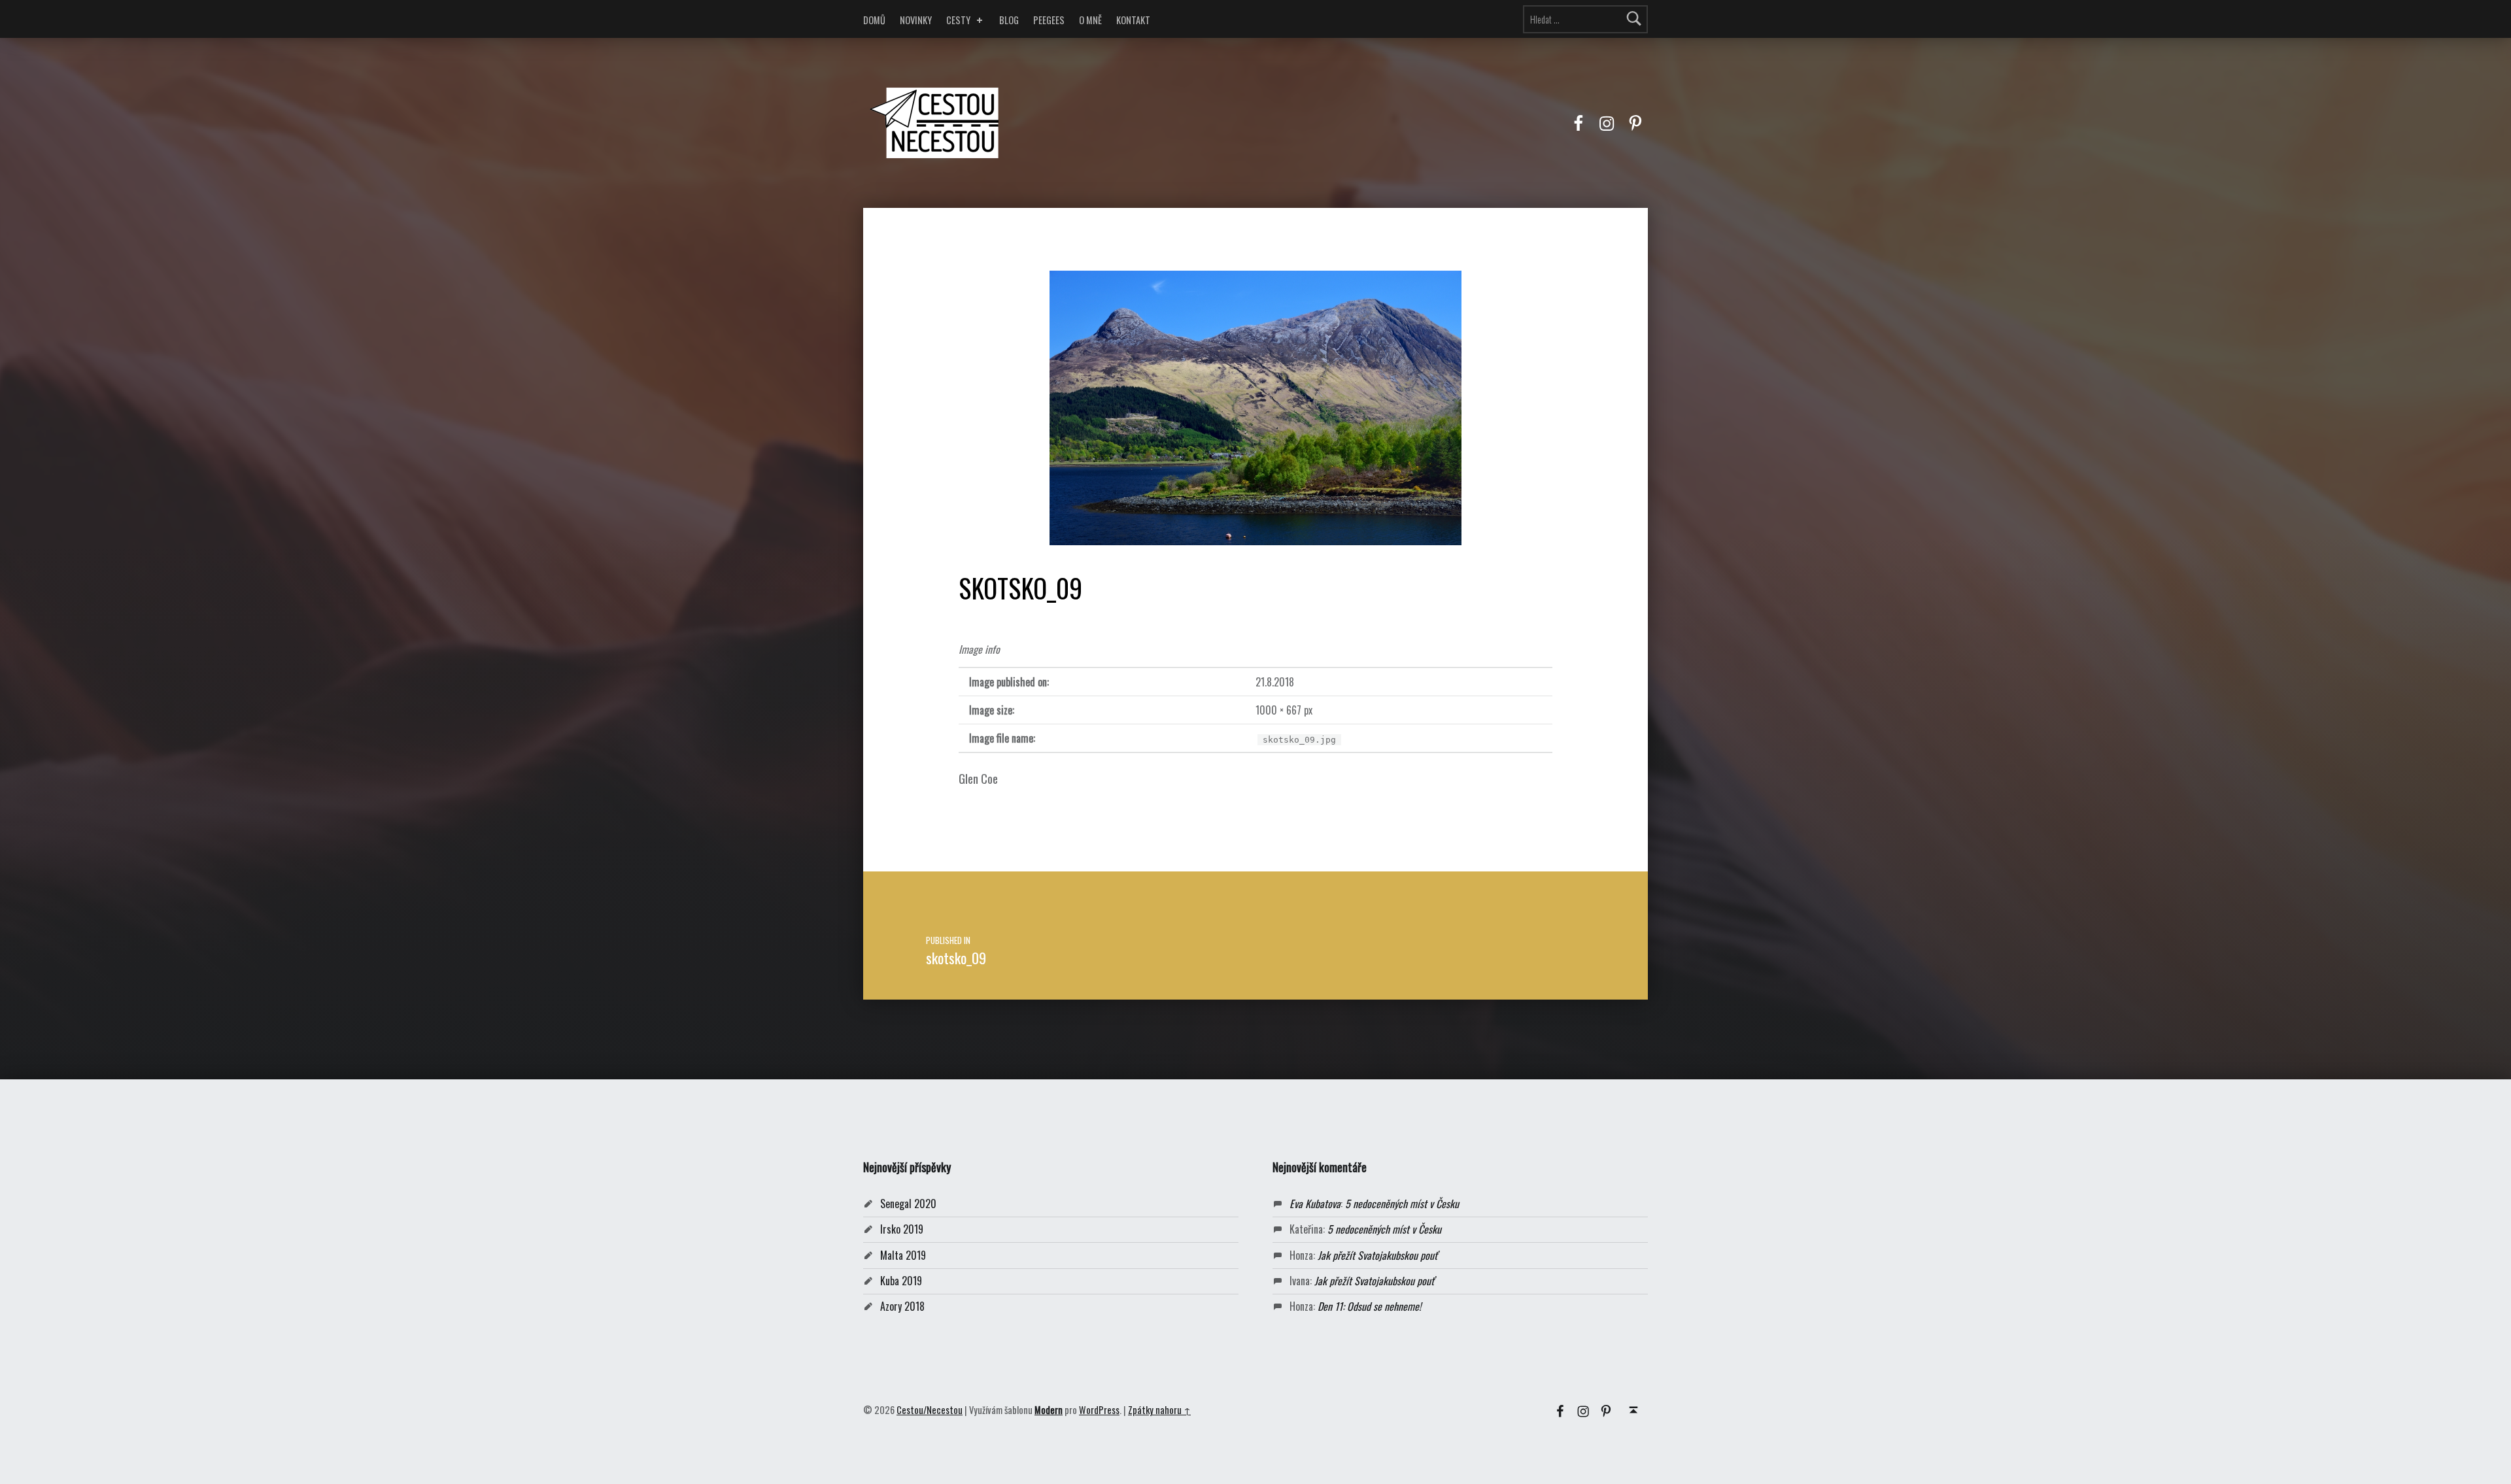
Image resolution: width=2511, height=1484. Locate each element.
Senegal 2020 (908, 1204)
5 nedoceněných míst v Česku (1402, 1204)
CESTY (958, 20)
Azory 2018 (902, 1306)
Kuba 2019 (901, 1281)
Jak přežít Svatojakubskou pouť (1377, 1255)
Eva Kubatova (1315, 1204)
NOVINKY (916, 20)
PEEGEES (1049, 20)
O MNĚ (1090, 20)
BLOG (1009, 20)
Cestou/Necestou (930, 1410)
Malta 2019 (903, 1255)
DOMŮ (874, 20)
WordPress (1099, 1410)
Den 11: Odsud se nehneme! (1369, 1306)
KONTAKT (1133, 20)
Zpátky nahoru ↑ (1159, 1410)
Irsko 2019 (902, 1229)
